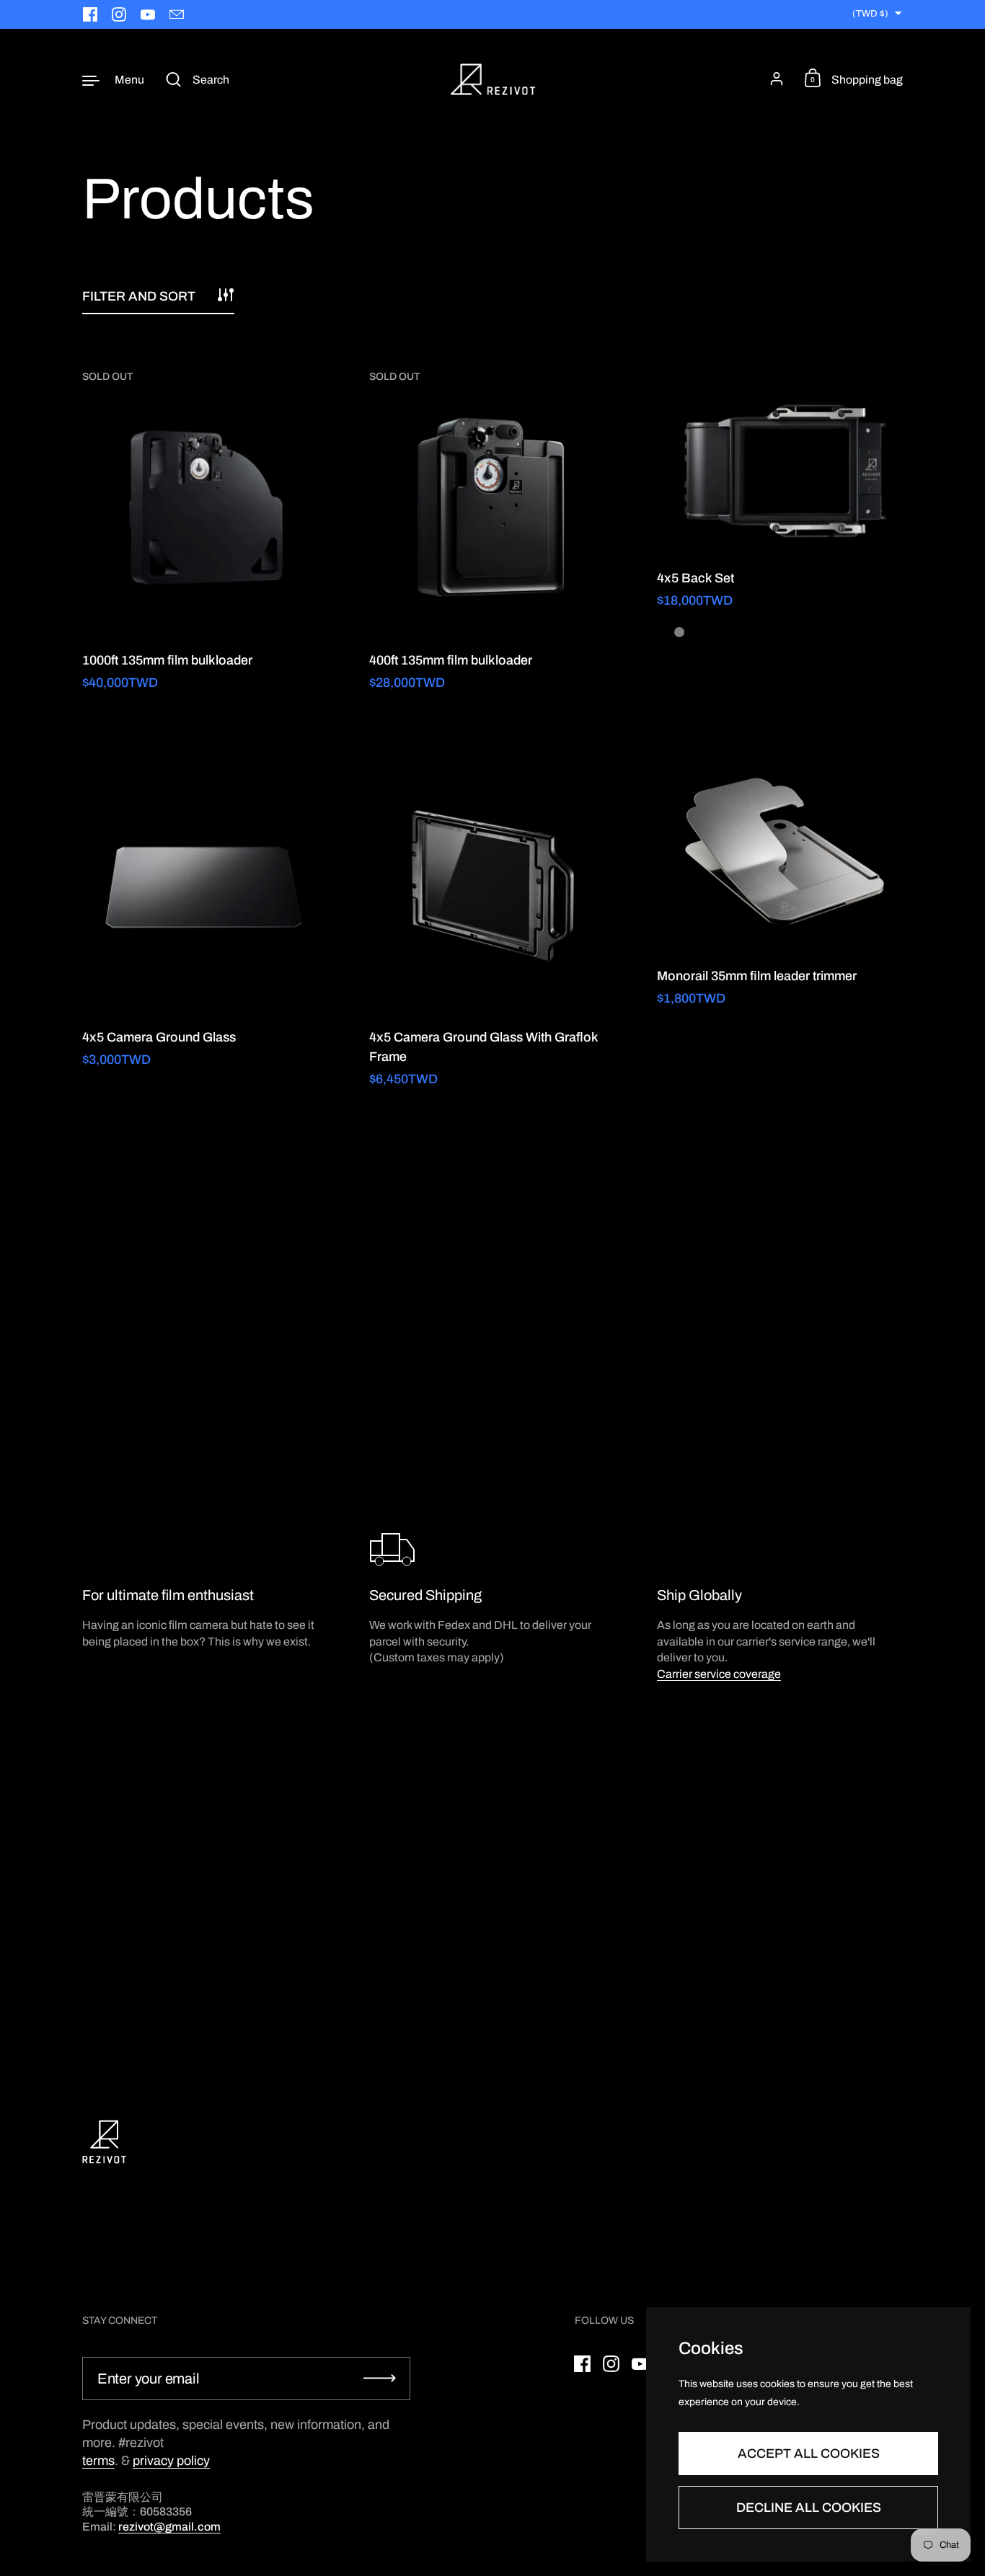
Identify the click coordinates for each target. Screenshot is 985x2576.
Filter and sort (139, 296)
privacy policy (171, 2461)
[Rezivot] (493, 79)
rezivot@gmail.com (169, 2527)
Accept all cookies (809, 2453)
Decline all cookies (809, 2508)
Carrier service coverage (719, 1674)
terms (98, 2461)
